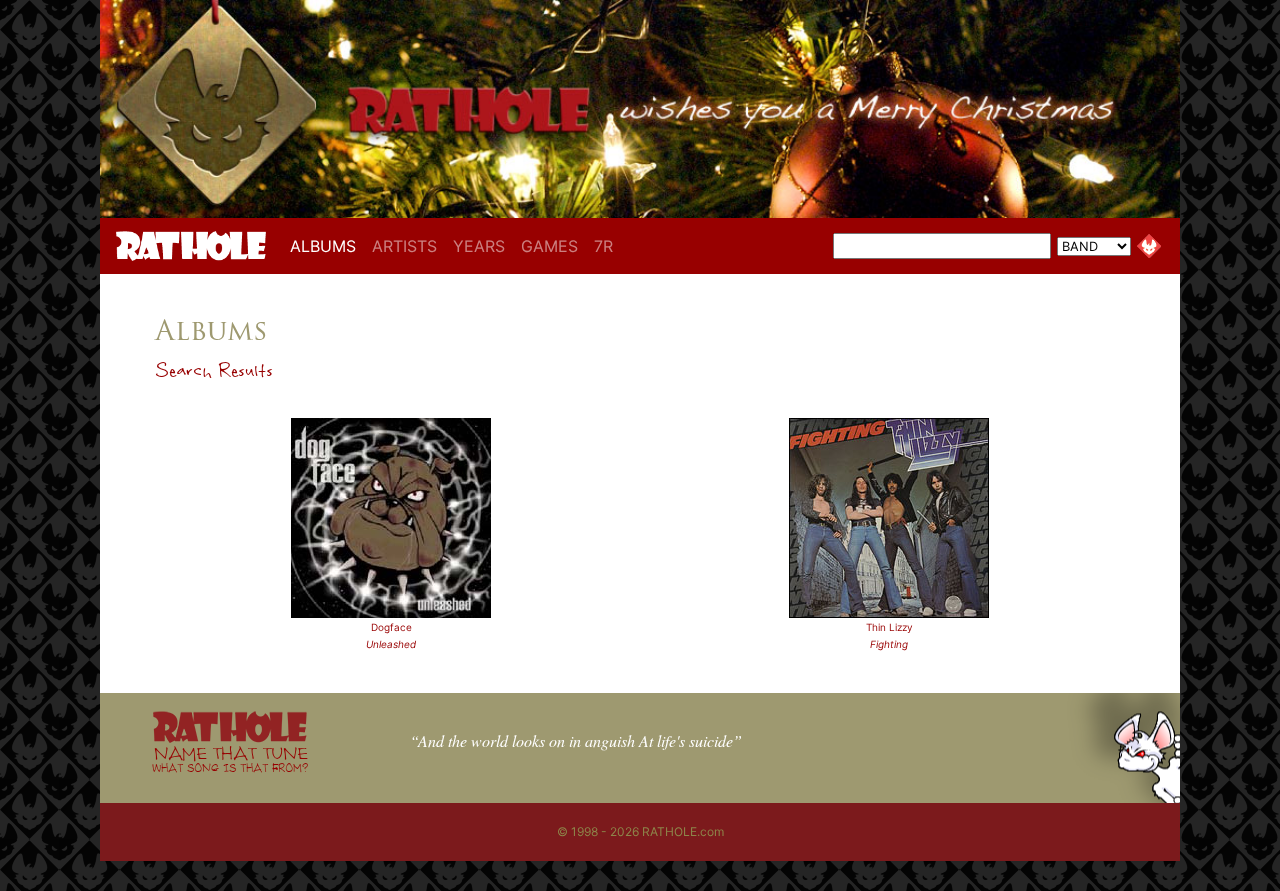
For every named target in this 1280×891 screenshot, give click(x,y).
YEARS (479, 246)
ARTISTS (404, 246)
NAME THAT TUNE (230, 758)
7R (603, 246)
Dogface (391, 627)
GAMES (549, 246)
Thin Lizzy (889, 627)
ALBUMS (327, 245)
